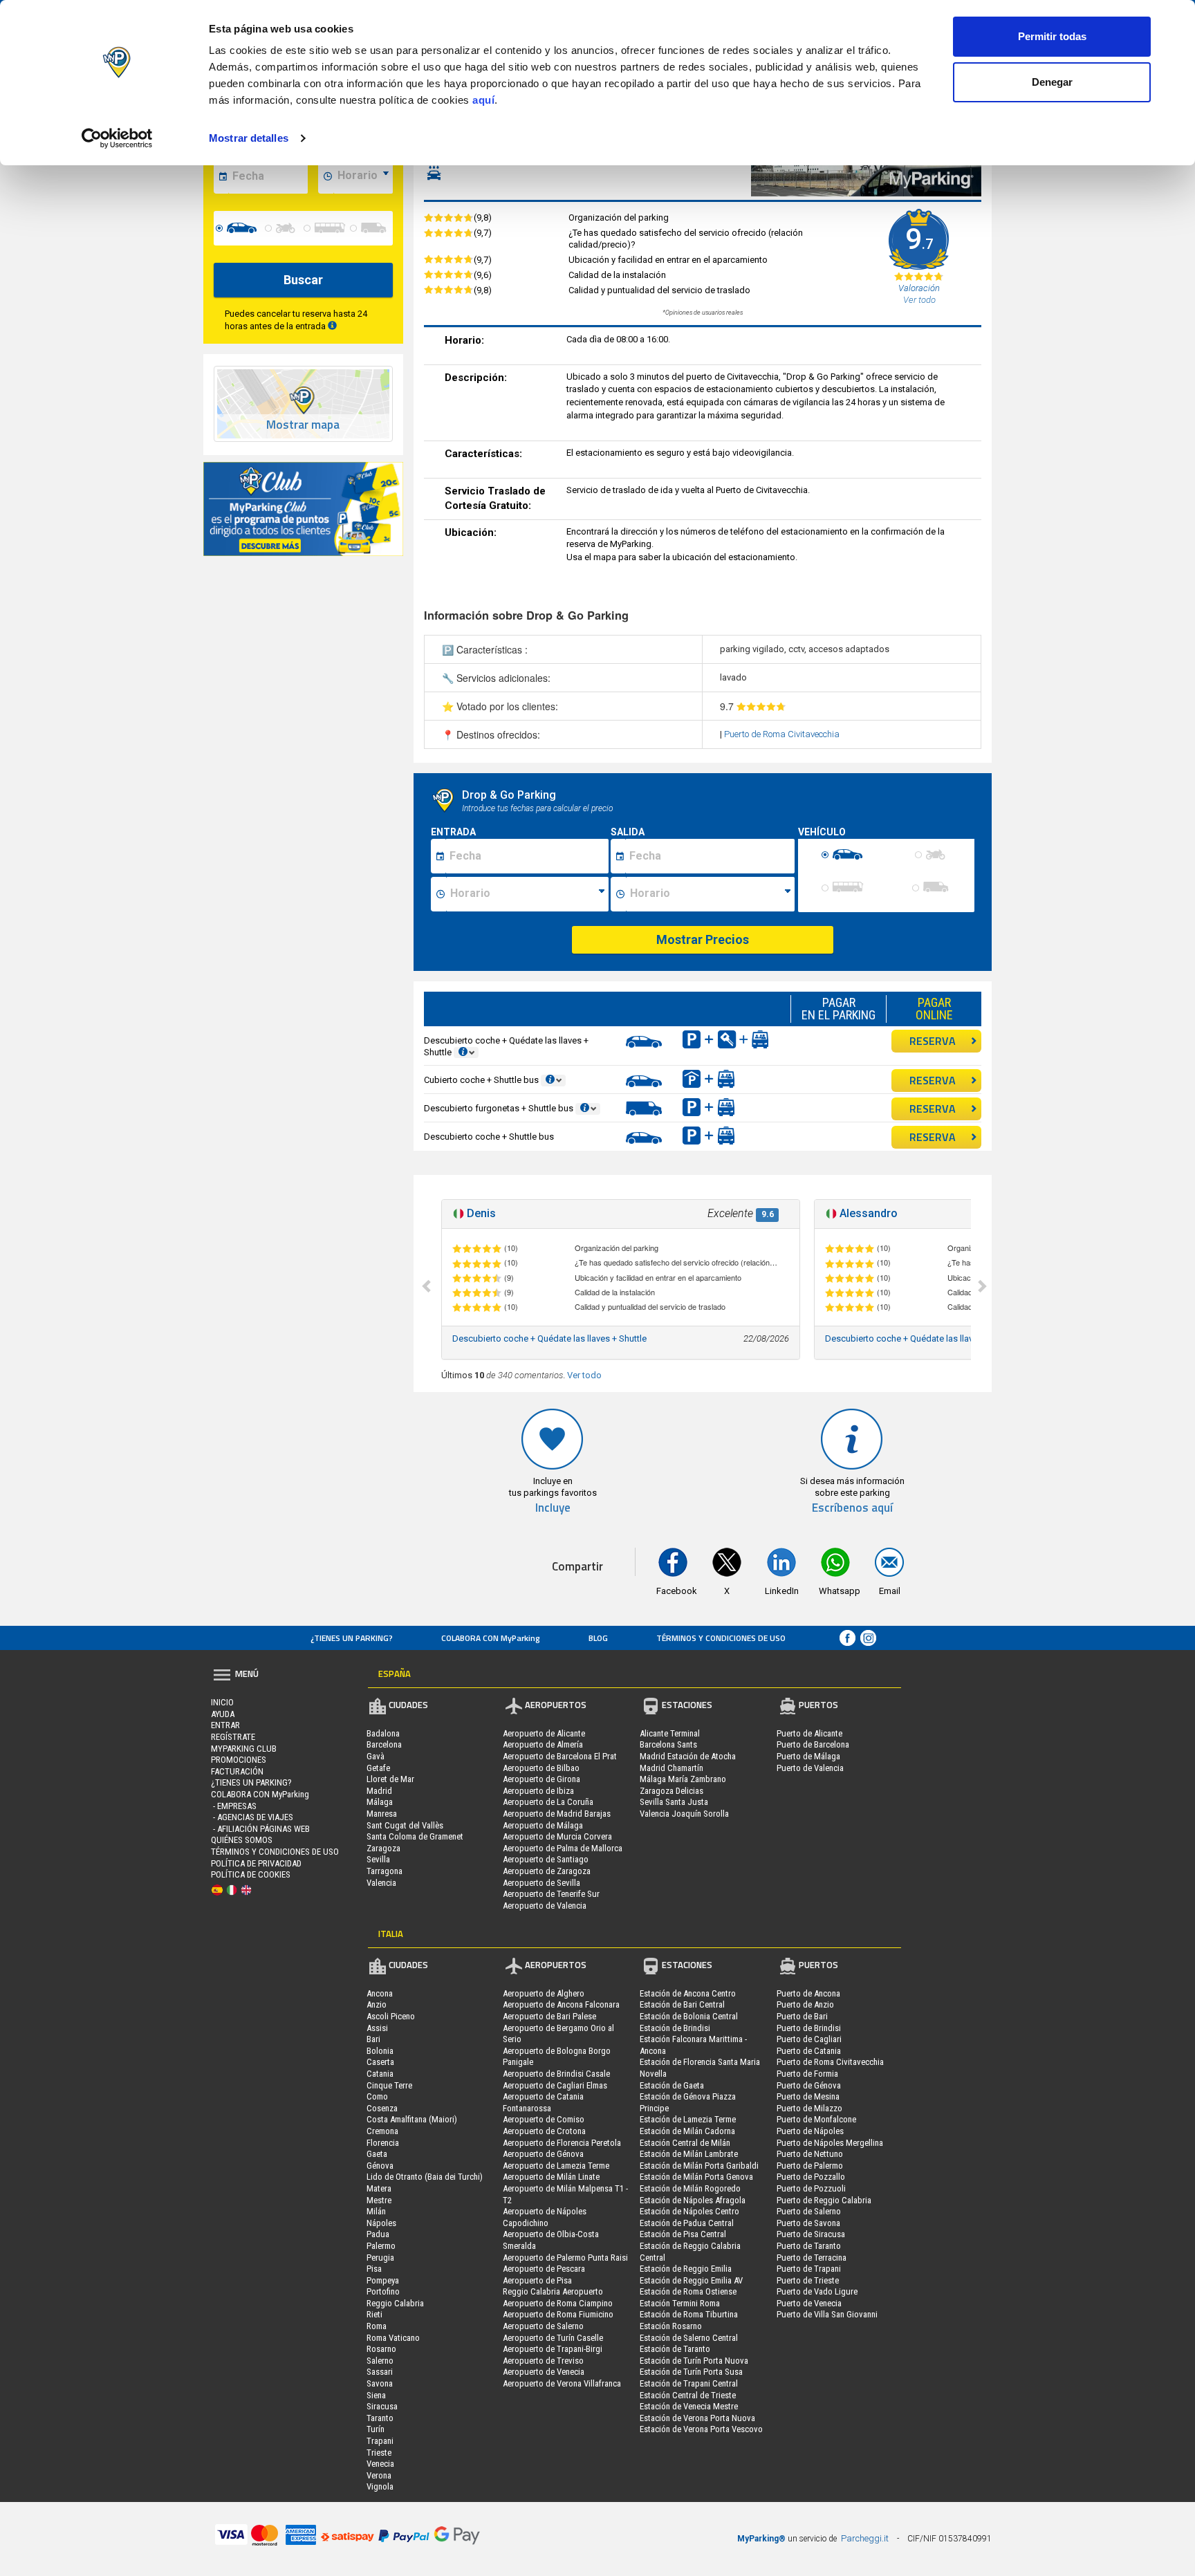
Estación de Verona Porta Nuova (697, 2418)
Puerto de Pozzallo (811, 2177)
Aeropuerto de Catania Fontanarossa (543, 2102)
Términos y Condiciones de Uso (721, 1638)
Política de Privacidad (256, 1863)
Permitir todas (1052, 36)
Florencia (383, 2143)
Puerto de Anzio (805, 2004)
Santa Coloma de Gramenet (415, 1836)
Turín (376, 2429)
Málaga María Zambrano (683, 1779)
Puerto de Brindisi (809, 2028)
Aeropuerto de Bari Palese (549, 2016)
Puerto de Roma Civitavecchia (782, 734)
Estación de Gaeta (672, 2085)
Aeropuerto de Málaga (543, 1825)
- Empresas (234, 1806)
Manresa (382, 1814)
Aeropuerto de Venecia (544, 2372)
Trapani (380, 2441)
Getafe (378, 1768)
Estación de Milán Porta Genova (696, 2177)
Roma (377, 2326)
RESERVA (933, 1041)
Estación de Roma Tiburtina (689, 2314)
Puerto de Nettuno (810, 2154)
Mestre (379, 2200)
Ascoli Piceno (391, 2016)
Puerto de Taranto (809, 2246)
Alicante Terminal (670, 1733)
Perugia (380, 2258)
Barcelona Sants (668, 1744)
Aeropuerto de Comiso (544, 2119)
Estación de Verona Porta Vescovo (701, 2429)
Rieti (374, 2314)
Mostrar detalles (249, 138)
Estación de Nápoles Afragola (693, 2200)
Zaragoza (383, 1848)
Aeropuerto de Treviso (543, 2361)
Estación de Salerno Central (689, 2338)
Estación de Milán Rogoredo (690, 2188)
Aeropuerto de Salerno (543, 2326)
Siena (376, 2395)
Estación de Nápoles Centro (689, 2211)
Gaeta (377, 2154)
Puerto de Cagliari (809, 2039)
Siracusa (382, 2406)
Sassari (380, 2372)
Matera (379, 2188)
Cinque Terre (389, 2085)
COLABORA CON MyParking (491, 1638)
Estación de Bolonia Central (689, 2016)
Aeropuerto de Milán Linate (551, 2177)
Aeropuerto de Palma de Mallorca (563, 1848)
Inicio (222, 1702)
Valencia (381, 1883)
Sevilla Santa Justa (674, 1802)
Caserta (380, 2062)
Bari (373, 2039)
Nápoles (381, 2223)
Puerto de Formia (807, 2074)
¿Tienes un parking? (352, 1638)
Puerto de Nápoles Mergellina (830, 2143)
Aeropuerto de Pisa (537, 2280)
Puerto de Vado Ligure (817, 2291)
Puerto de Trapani (809, 2269)
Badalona (383, 1733)
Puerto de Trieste (808, 2280)
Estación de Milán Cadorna (687, 2131)
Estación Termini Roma (680, 2303)
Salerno (380, 2361)
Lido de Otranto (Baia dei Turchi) (425, 2177)
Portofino (383, 2291)
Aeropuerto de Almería (543, 1744)
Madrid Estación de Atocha (688, 1756)
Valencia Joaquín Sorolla (684, 1814)
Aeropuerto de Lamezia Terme (556, 2166)
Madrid (379, 1791)
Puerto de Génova (809, 2085)
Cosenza (382, 2108)
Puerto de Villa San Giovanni (827, 2314)
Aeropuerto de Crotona (544, 2131)
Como (377, 2096)
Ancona (380, 1993)
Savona (380, 2383)
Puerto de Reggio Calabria (824, 2200)
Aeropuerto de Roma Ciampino (558, 2303)
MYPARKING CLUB (244, 1749)
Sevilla (378, 1859)
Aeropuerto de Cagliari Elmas (555, 2085)
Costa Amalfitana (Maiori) (412, 2119)
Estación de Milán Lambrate (689, 2154)
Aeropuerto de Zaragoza (547, 1871)
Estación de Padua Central (687, 2223)
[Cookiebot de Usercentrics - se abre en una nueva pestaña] (117, 138)
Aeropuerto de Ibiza (538, 1791)
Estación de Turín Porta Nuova (694, 2361)
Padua (378, 2234)
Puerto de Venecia (809, 2303)
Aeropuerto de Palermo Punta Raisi (565, 2258)
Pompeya (383, 2280)
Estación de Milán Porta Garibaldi (699, 2166)
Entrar (225, 1725)
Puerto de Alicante (809, 1733)
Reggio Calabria (395, 2303)
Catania (380, 2074)
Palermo (381, 2246)
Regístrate (233, 1737)
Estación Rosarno (671, 2326)
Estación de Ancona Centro (688, 1993)
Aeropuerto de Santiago (546, 1859)
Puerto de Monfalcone (816, 2119)
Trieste (379, 2453)
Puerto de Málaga (808, 1756)
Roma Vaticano (393, 2338)
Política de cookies (251, 1874)
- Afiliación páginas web (260, 1829)
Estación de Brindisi (675, 2028)
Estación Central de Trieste (688, 2395)
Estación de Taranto (675, 2349)
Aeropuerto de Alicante (544, 1733)
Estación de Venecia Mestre (689, 2406)
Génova (380, 2166)
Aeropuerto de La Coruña (548, 1802)
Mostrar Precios (703, 939)
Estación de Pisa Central (683, 2234)
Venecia (380, 2464)
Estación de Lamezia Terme (688, 2119)
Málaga (380, 1802)
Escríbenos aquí (852, 1508)
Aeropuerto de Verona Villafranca (562, 2383)
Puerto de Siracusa (811, 2234)
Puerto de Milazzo (809, 2108)
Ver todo (584, 1375)
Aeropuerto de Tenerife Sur (551, 1894)
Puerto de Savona (808, 2223)
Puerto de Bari (802, 2016)
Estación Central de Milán (685, 2143)
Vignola (380, 2486)
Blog (598, 1638)
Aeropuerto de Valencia (545, 1906)
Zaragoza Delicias (671, 1791)
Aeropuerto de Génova (543, 2154)
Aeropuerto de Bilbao (541, 1768)
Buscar (303, 280)
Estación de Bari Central (682, 2004)
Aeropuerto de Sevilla (541, 1883)
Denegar (1052, 82)
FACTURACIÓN (237, 1771)
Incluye (553, 1508)
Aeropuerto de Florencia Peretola (562, 2143)
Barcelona (384, 1744)
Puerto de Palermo (810, 2166)
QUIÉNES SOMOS (242, 1840)
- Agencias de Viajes (252, 1817)
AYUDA (223, 1714)
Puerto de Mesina (808, 2096)
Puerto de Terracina (812, 2258)
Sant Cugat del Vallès (405, 1825)
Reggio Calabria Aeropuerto (553, 2291)
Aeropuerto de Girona (541, 1779)
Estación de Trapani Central (689, 2383)
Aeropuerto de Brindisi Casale (556, 2074)
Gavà (376, 1756)
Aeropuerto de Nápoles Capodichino (545, 2217)
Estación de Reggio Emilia (686, 2269)
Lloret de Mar (390, 1779)
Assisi (377, 2028)
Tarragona (385, 1871)
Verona (379, 2475)
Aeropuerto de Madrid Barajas (557, 1814)
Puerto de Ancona (808, 1993)
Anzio (377, 2004)
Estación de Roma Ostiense (688, 2291)
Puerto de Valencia (810, 1768)
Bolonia (380, 2051)
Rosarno (381, 2349)
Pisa (374, 2269)
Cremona (382, 2131)
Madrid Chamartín (671, 1768)
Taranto (380, 2418)
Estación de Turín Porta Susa (691, 2372)
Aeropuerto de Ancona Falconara (561, 2004)
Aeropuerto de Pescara (544, 2269)
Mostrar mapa (303, 425)
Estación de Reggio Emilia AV (691, 2280)
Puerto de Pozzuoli (811, 2188)
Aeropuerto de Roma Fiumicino (558, 2314)
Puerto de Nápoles (810, 2131)
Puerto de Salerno (809, 2211)
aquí (483, 100)
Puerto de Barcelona (813, 1744)
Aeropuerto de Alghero (544, 1993)
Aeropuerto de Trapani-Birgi (553, 2349)
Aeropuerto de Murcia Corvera (557, 1836)
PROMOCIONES (239, 1760)
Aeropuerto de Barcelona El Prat (560, 1756)
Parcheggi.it (865, 2538)
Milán (376, 2211)
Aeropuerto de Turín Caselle (553, 2338)
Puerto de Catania (809, 2051)
